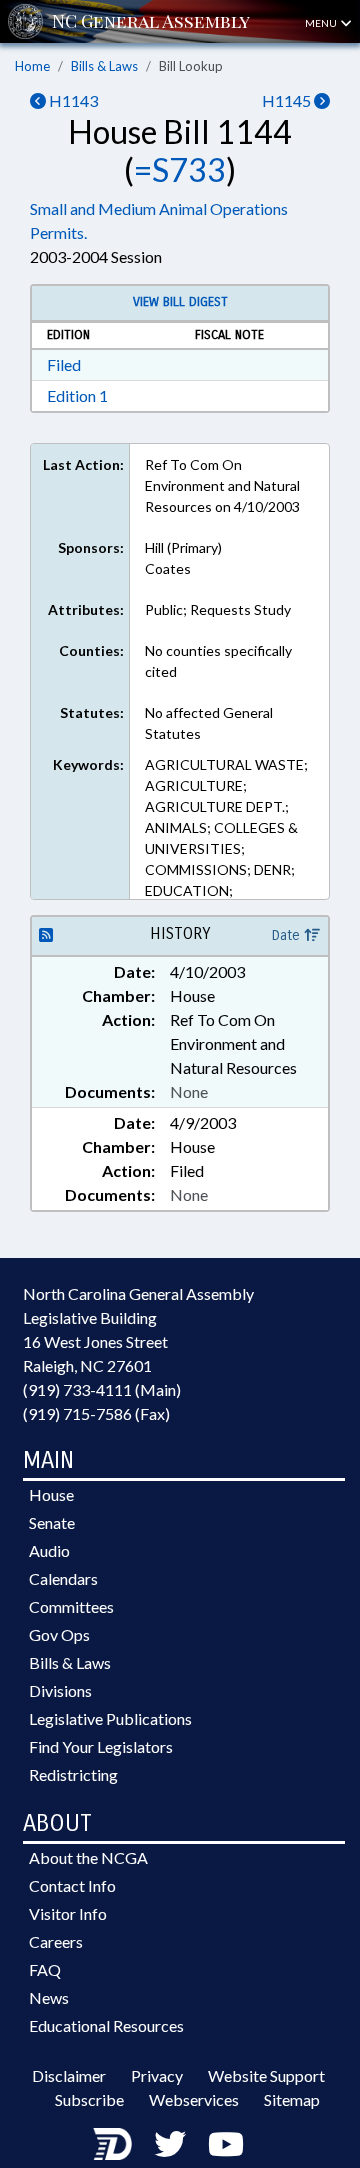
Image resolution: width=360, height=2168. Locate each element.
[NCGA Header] (151, 21)
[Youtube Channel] (226, 2143)
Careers (56, 1941)
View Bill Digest (180, 302)
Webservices (194, 2099)
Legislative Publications (110, 1718)
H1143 (72, 100)
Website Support (266, 2075)
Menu (322, 23)
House (51, 1494)
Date (288, 935)
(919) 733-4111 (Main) (102, 1389)
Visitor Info (68, 1913)
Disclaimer (69, 2075)
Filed (64, 364)
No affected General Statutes (209, 723)
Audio (49, 1550)
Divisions (60, 1690)
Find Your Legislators (101, 1746)
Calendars (63, 1578)
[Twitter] (170, 2143)
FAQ (45, 1969)
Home (32, 66)
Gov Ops (59, 1634)
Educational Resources (106, 2025)
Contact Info (72, 1885)
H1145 (288, 100)
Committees (71, 1606)
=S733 (180, 169)
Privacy (157, 2075)
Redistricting (73, 1774)
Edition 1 (77, 395)
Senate (52, 1522)
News (49, 1997)
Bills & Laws (104, 66)
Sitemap (292, 2099)
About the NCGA (88, 1857)
